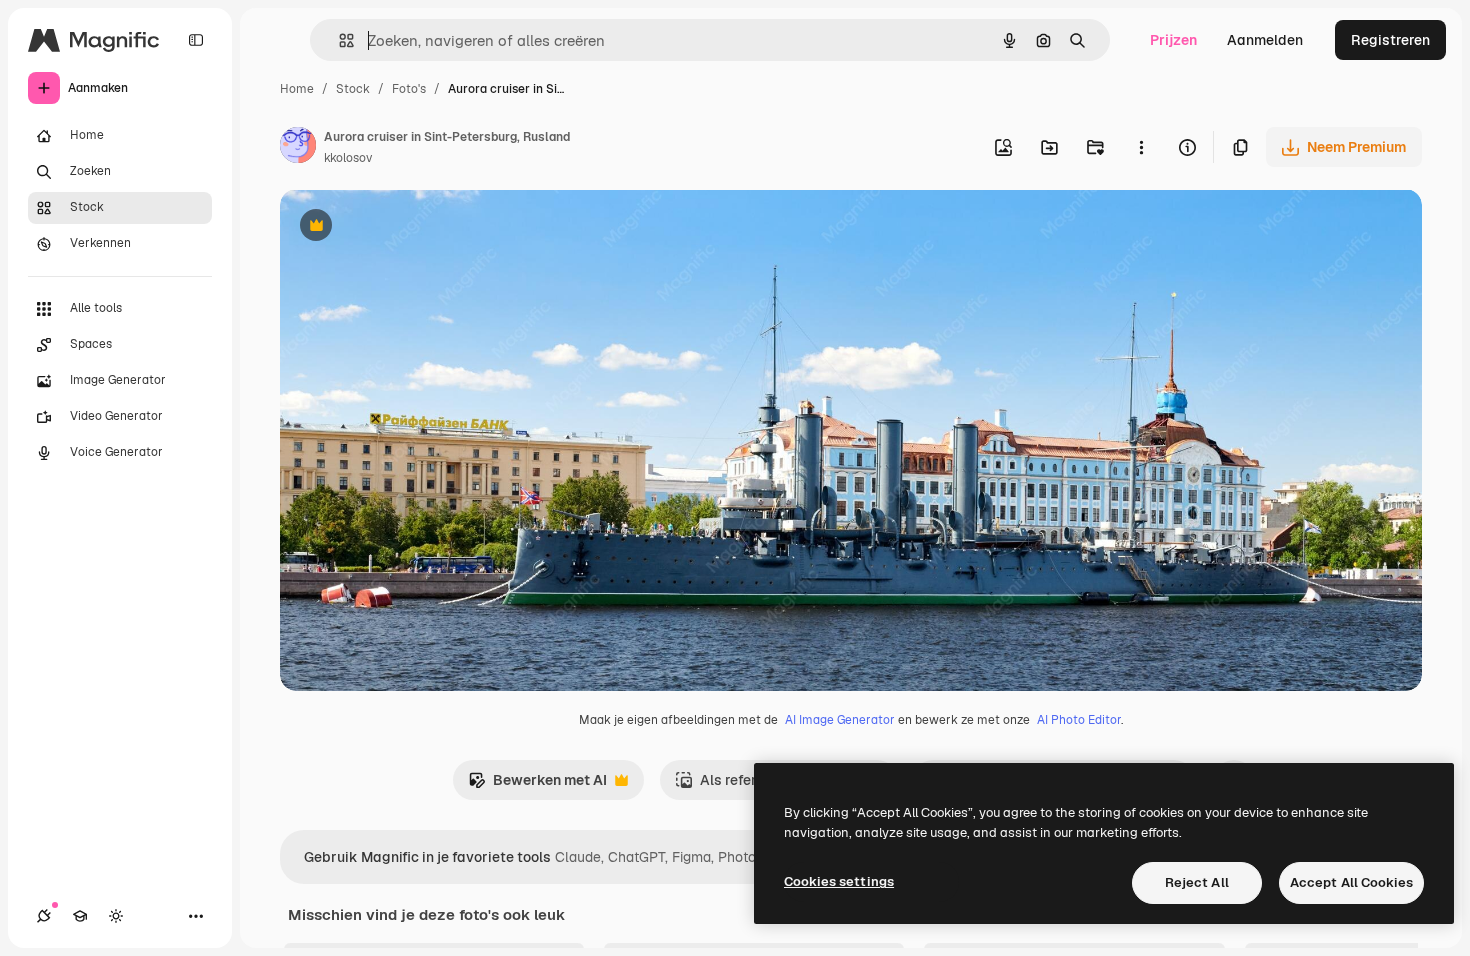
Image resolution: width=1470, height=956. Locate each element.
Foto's (409, 89)
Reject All (1197, 882)
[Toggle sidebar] (196, 40)
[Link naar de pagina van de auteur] (298, 148)
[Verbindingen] (44, 916)
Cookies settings (839, 881)
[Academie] (80, 916)
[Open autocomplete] (338, 40)
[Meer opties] (1141, 147)
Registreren (1390, 40)
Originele (411, 227)
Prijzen (1173, 40)
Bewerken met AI (537, 785)
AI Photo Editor (1079, 720)
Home (297, 89)
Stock (353, 89)
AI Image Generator (840, 720)
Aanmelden (1265, 40)
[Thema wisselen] (116, 916)
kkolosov (348, 158)
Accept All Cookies (1351, 882)
